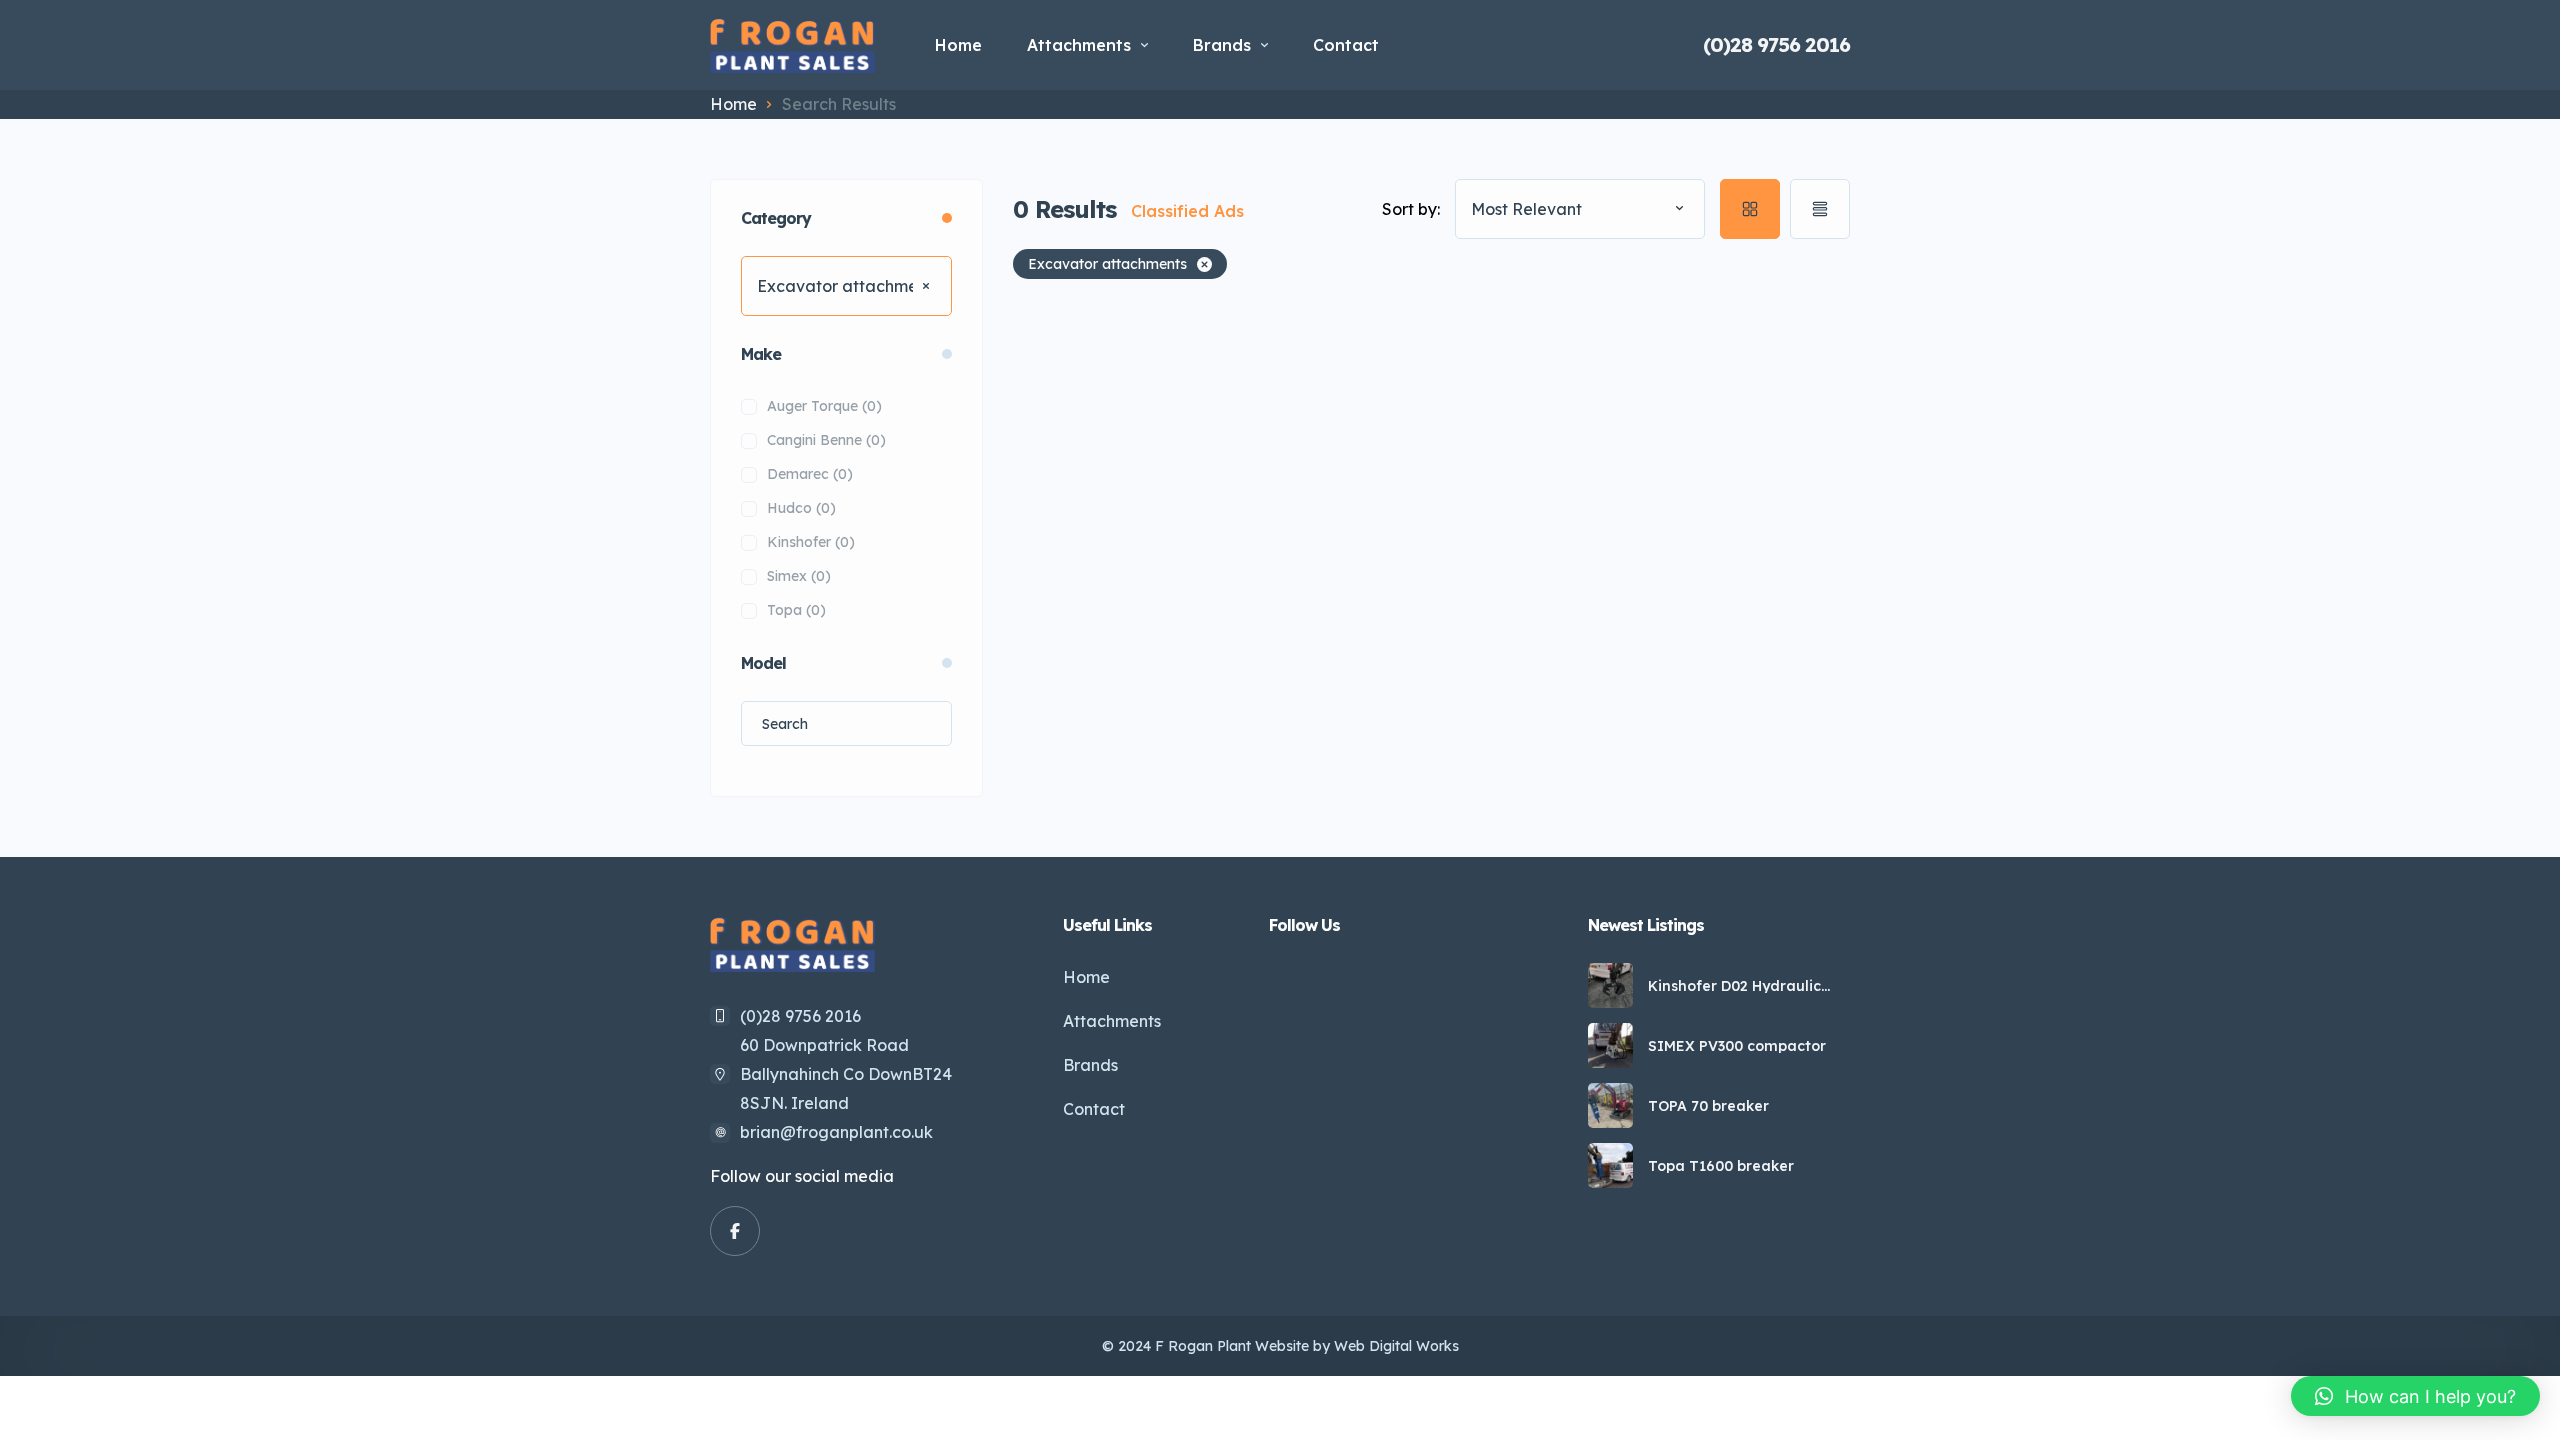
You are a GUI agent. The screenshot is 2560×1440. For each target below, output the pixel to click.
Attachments (1079, 45)
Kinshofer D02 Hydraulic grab (1734, 986)
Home (958, 45)
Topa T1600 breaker (1721, 1166)
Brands (1222, 45)
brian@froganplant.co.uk (836, 1132)
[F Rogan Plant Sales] (792, 45)
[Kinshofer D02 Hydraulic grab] (1610, 985)
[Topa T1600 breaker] (1610, 1165)
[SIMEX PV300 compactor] (1610, 1045)
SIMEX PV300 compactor (1737, 1046)
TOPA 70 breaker (1708, 1106)
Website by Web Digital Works (1357, 1346)
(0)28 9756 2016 (1776, 45)
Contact (1346, 45)
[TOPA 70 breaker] (1610, 1105)
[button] (2415, 1396)
